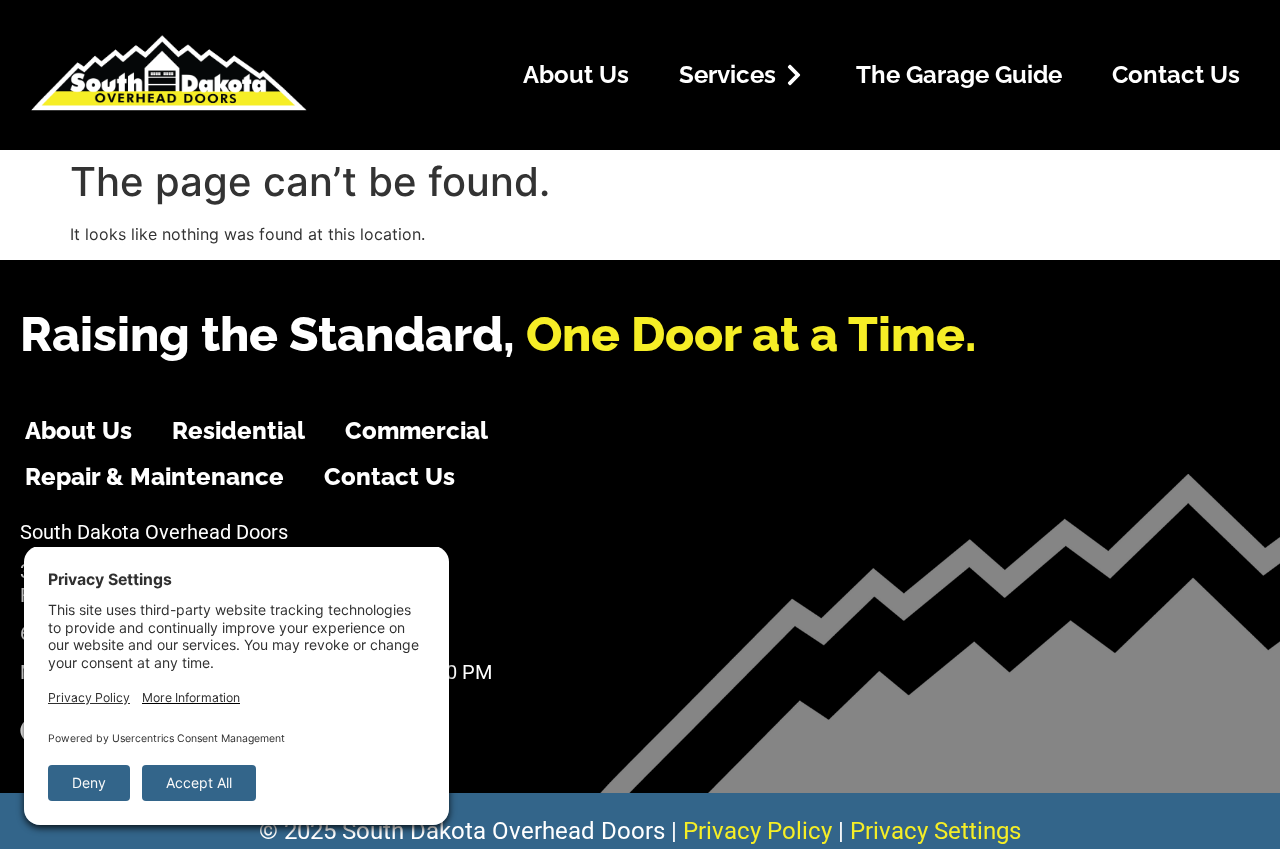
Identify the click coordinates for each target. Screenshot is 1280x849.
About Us (576, 74)
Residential (238, 430)
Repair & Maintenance (154, 476)
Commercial (416, 430)
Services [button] (727, 74)
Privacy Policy (757, 831)
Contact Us (1176, 74)
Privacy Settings (935, 831)
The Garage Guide (959, 74)
